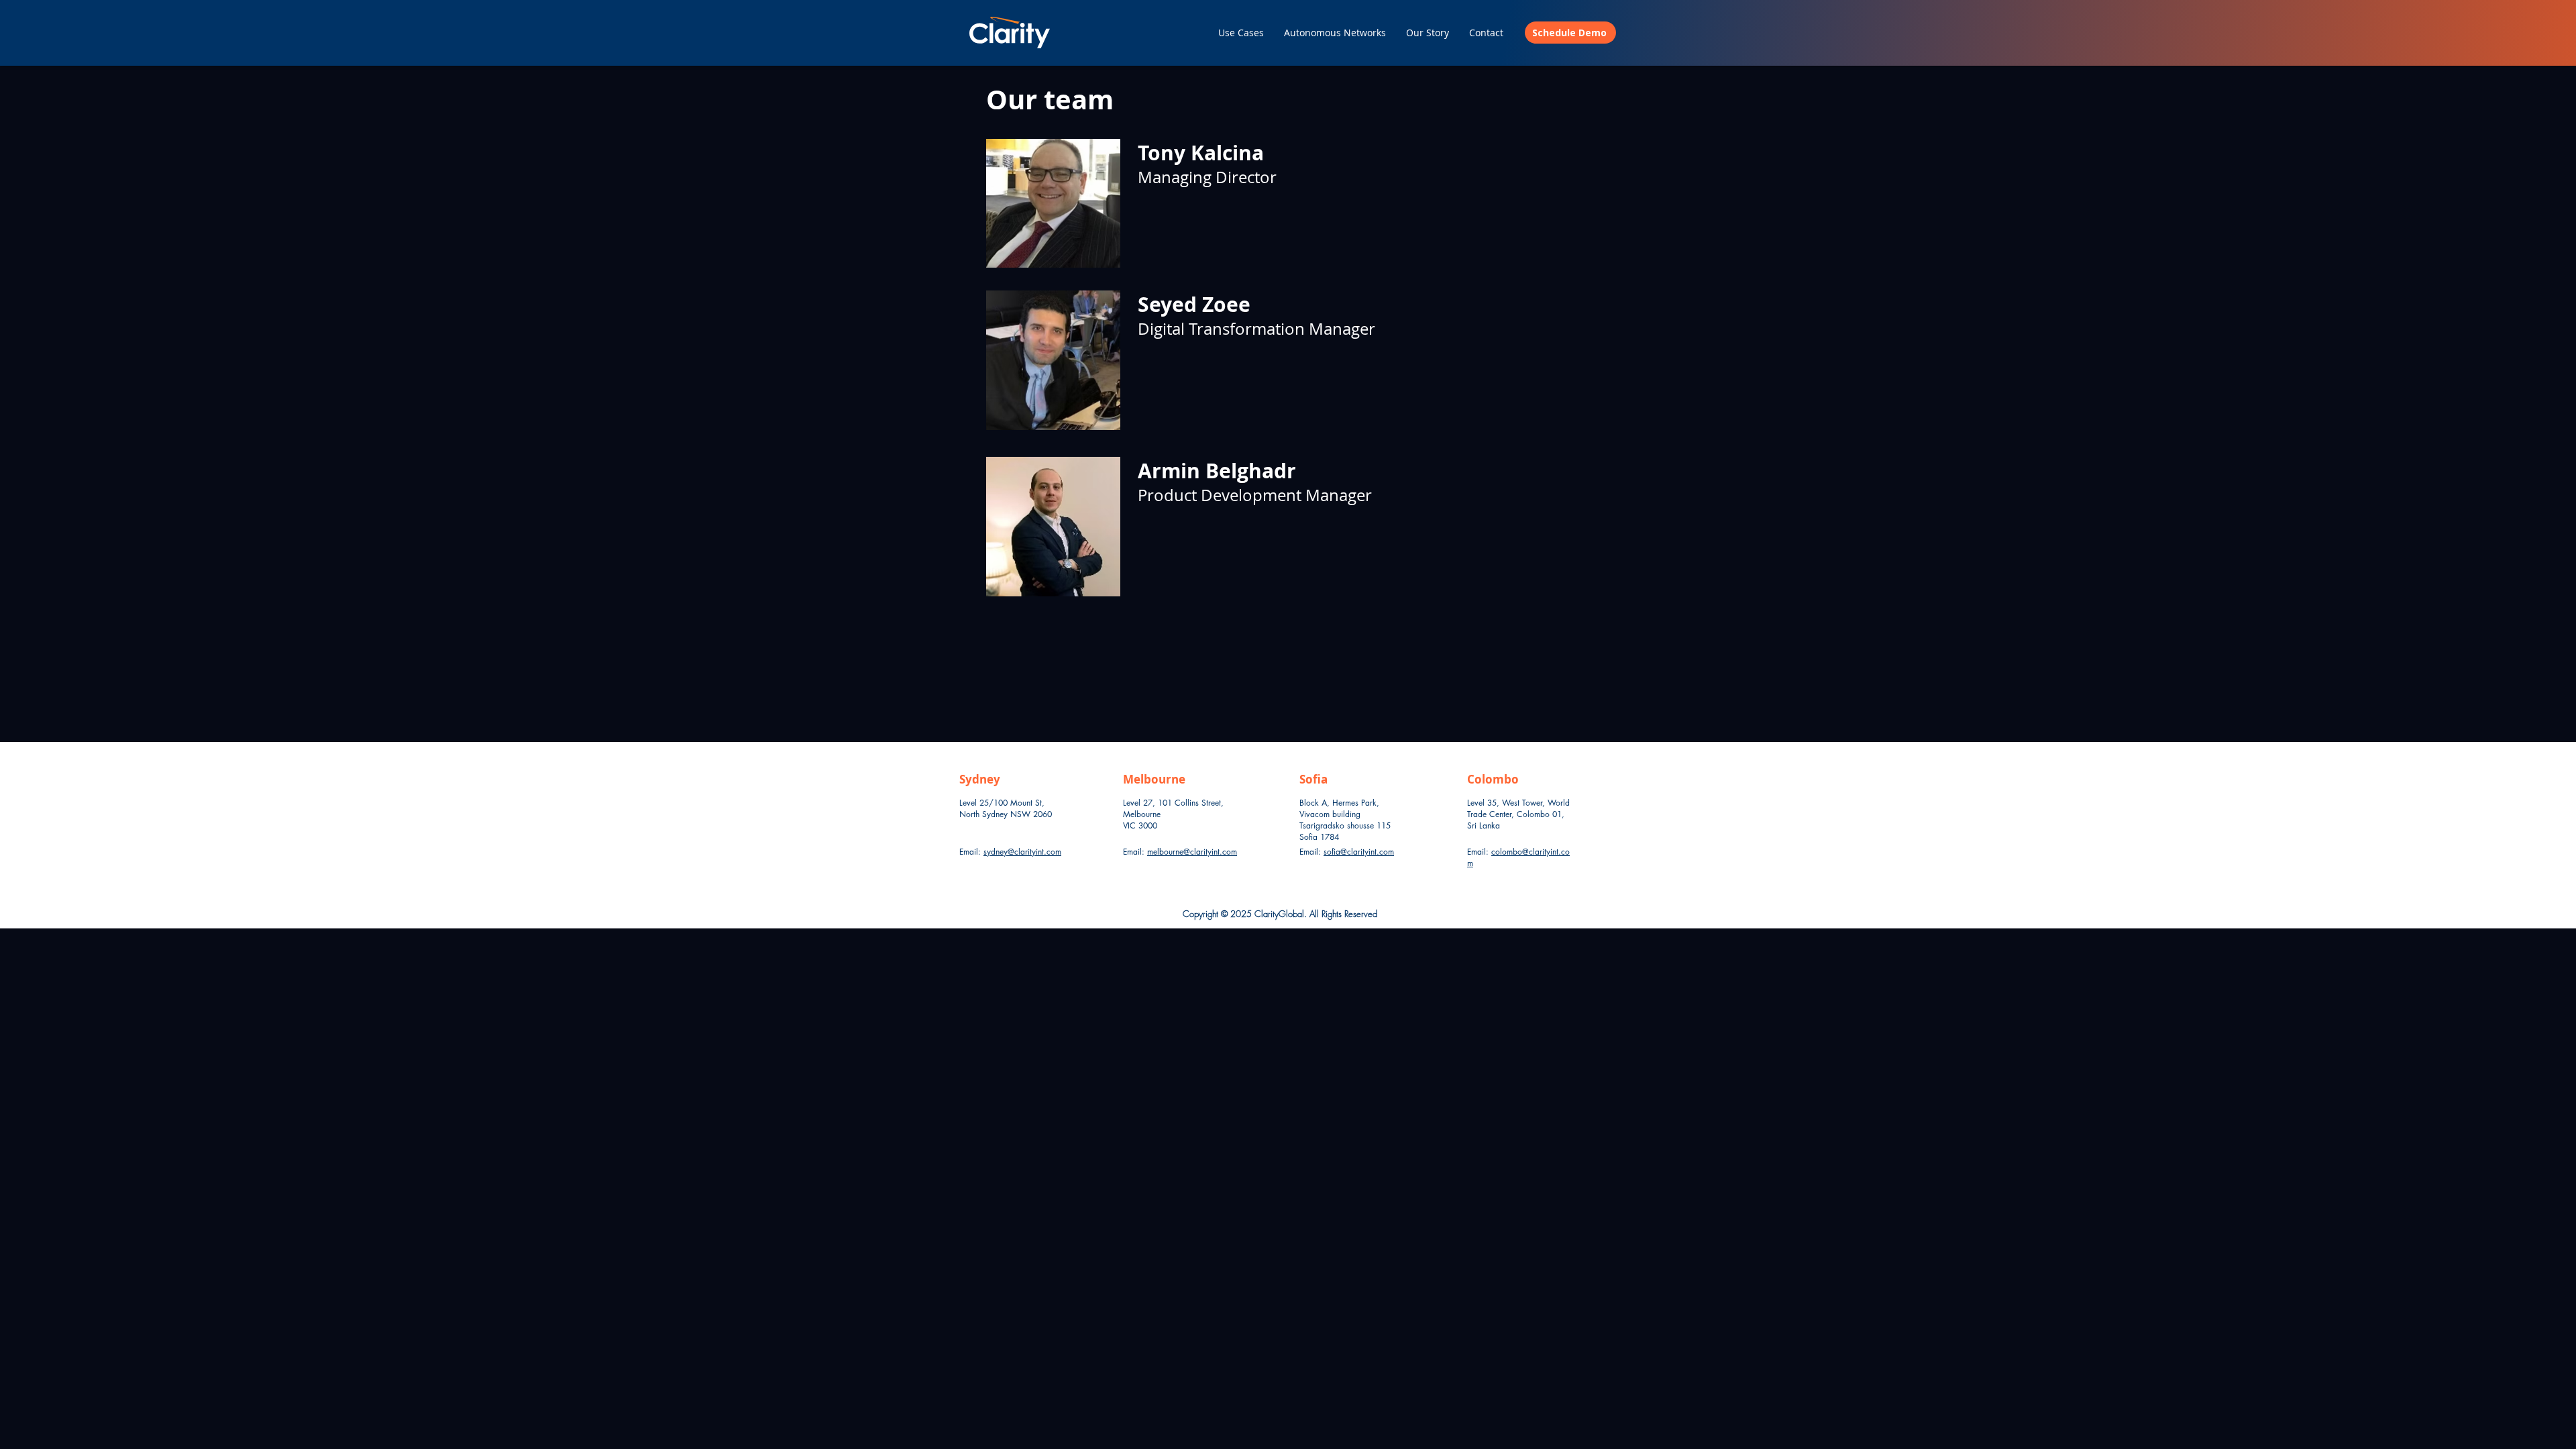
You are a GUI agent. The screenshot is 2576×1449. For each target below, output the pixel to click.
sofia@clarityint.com (1359, 852)
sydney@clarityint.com (1022, 852)
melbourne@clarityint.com (1192, 852)
